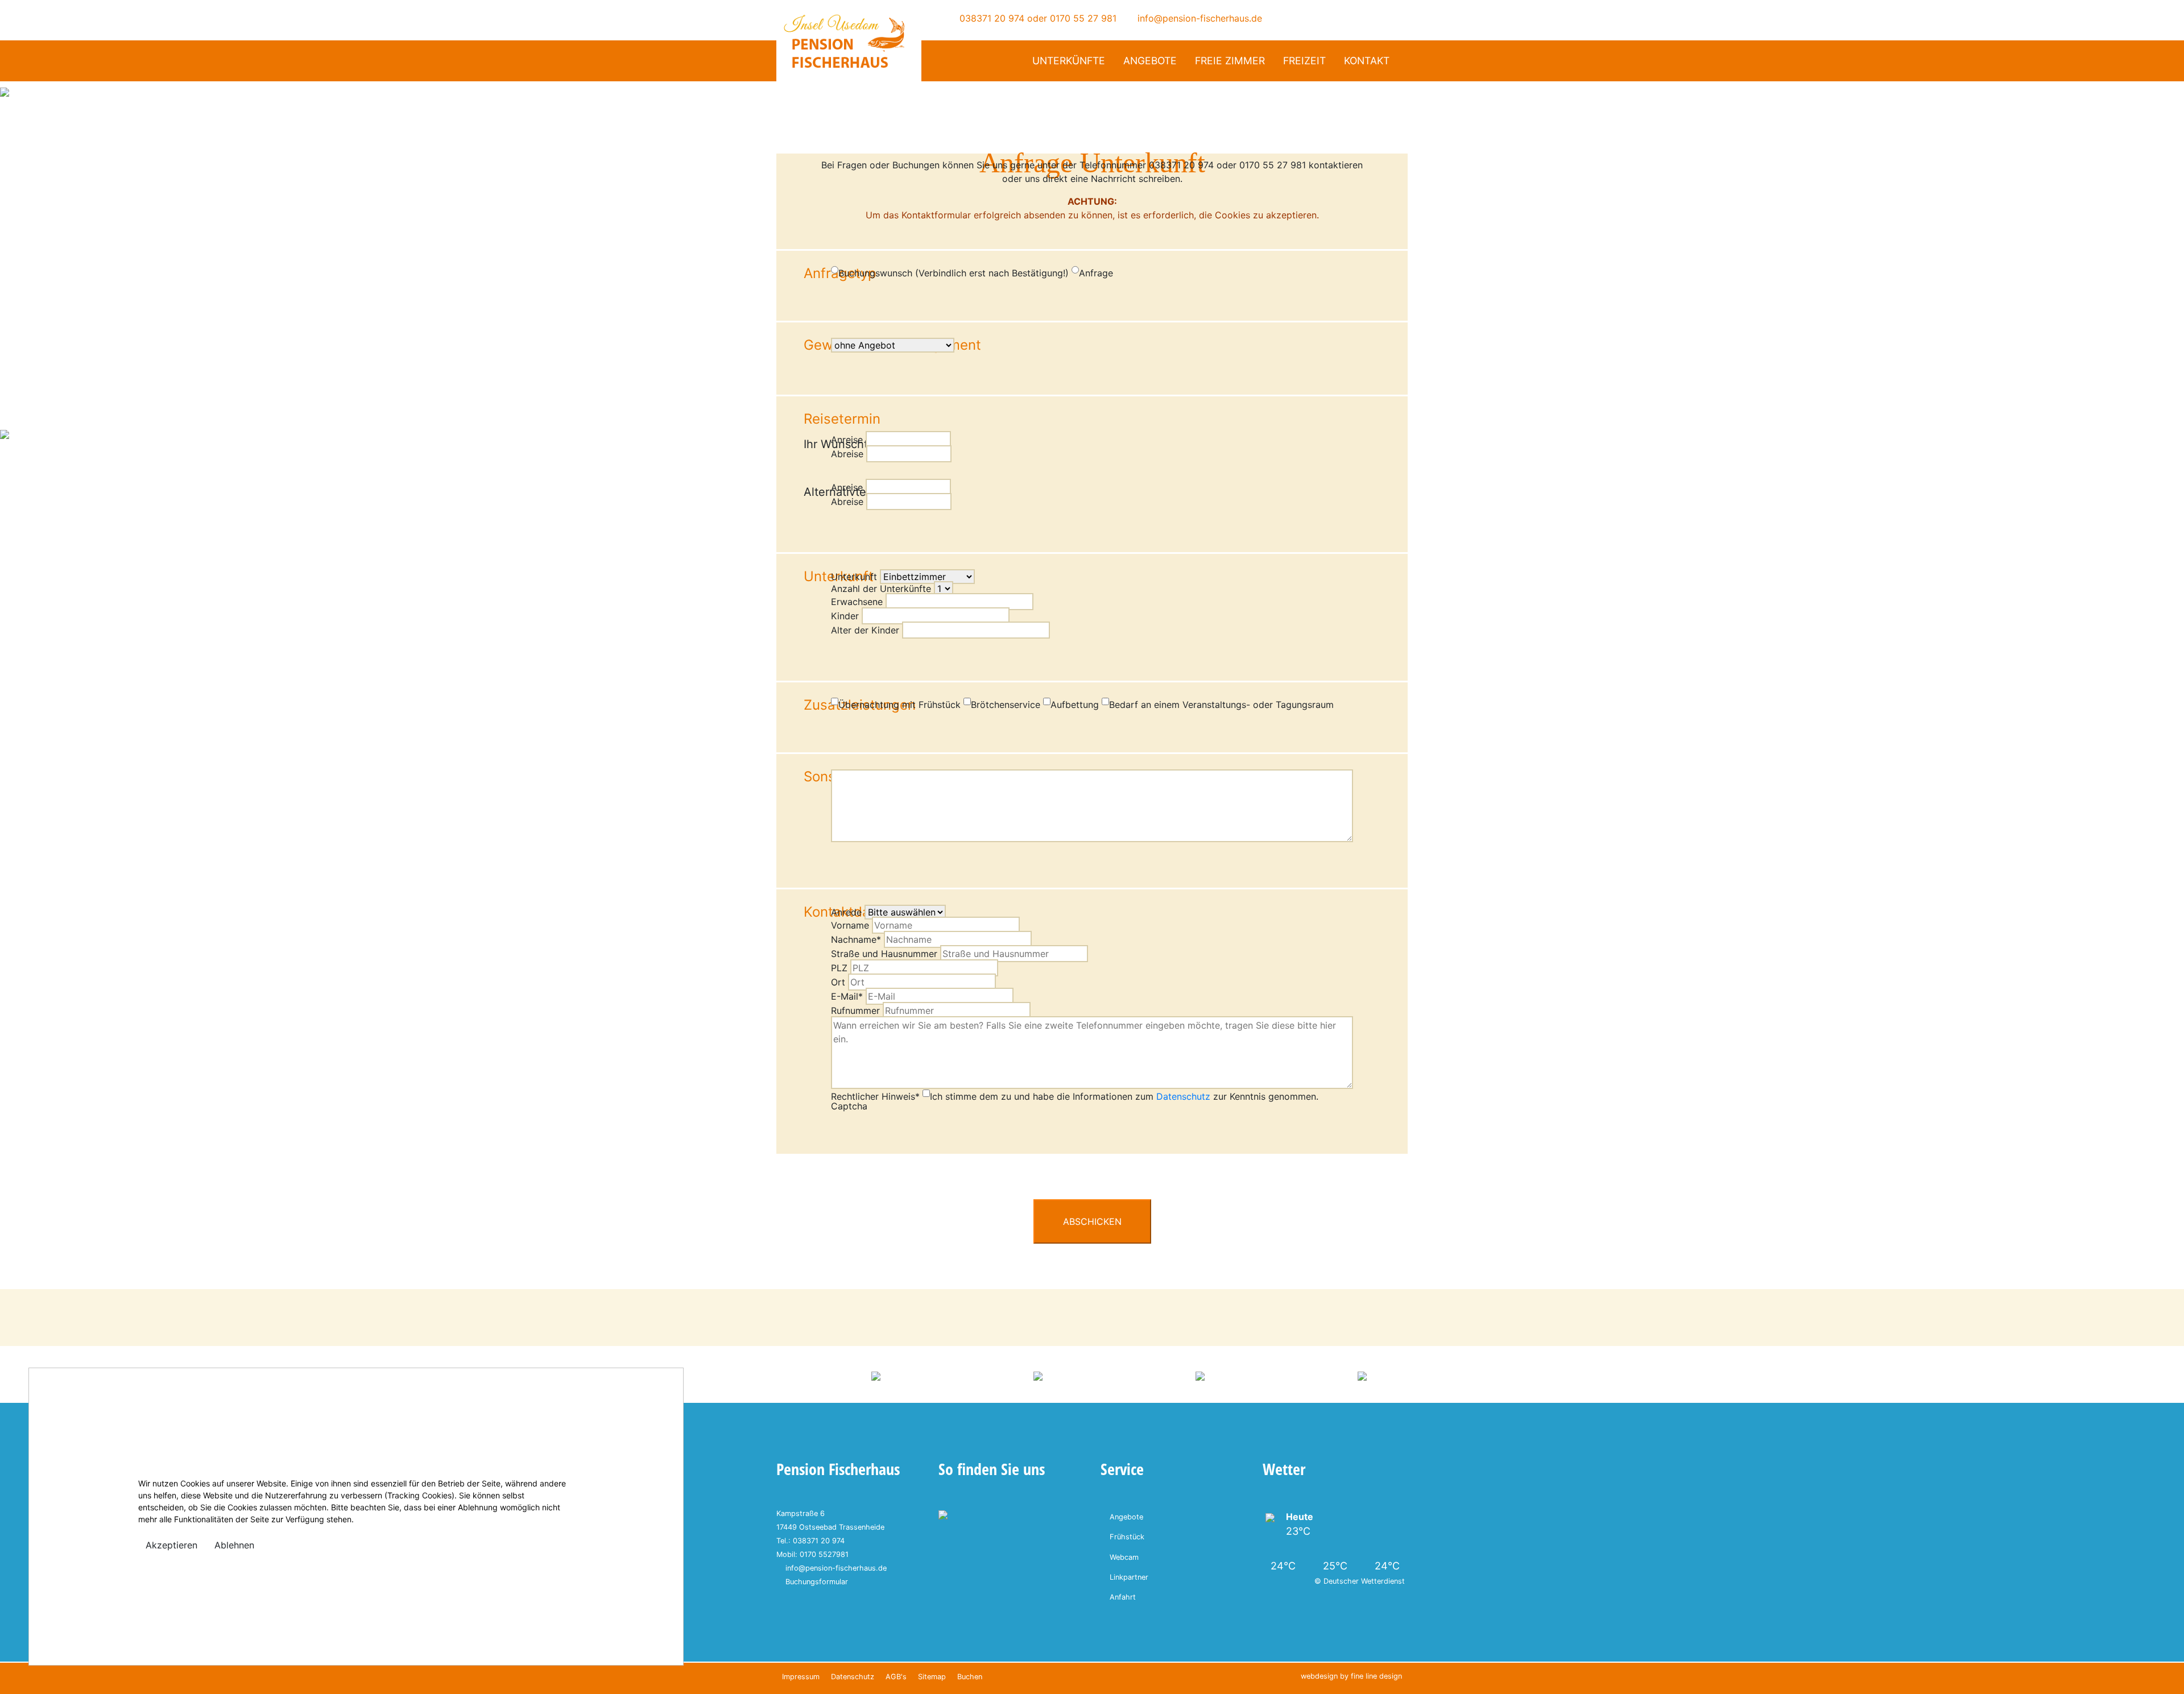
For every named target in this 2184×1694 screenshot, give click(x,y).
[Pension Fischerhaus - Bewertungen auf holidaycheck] (876, 1376)
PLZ (839, 968)
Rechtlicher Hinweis (875, 1096)
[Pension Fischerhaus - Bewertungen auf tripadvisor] (1038, 1376)
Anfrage (1096, 273)
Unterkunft (854, 577)
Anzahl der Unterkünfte (881, 589)
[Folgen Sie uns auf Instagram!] (1333, 18)
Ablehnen (234, 1545)
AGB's (896, 1677)
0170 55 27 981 (1083, 18)
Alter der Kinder (865, 630)
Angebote (1126, 1517)
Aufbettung (1075, 705)
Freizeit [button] (1304, 61)
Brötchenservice (1006, 705)
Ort (838, 982)
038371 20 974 (990, 18)
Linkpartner (1129, 1577)
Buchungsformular (817, 1582)
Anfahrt (1123, 1597)
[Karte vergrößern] (943, 1514)
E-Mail (847, 996)
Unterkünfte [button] (1069, 61)
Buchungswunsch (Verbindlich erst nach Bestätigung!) (954, 273)
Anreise (847, 440)
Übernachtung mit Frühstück (899, 705)
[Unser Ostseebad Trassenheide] (1200, 1376)
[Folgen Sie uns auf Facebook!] (1302, 18)
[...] (961, 488)
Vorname (850, 925)
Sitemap (932, 1677)
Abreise (847, 454)
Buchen (970, 1677)
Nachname (856, 939)
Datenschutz (1183, 1096)
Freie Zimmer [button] (1230, 61)
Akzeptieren (171, 1545)
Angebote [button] (1150, 61)
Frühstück (1127, 1537)
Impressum (801, 1677)
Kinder (845, 616)
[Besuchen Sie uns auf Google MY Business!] (1318, 18)
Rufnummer (855, 1010)
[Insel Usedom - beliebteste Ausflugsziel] (1362, 1376)
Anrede (846, 912)
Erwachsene (857, 602)
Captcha (849, 1106)
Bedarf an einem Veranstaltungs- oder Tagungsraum (1221, 705)
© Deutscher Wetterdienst (1360, 1581)
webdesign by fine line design (1351, 1676)
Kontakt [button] (1367, 61)
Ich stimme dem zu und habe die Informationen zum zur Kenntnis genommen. (1124, 1096)
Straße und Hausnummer (884, 954)
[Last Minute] (18, 464)
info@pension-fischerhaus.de (1198, 18)
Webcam (1124, 1557)
